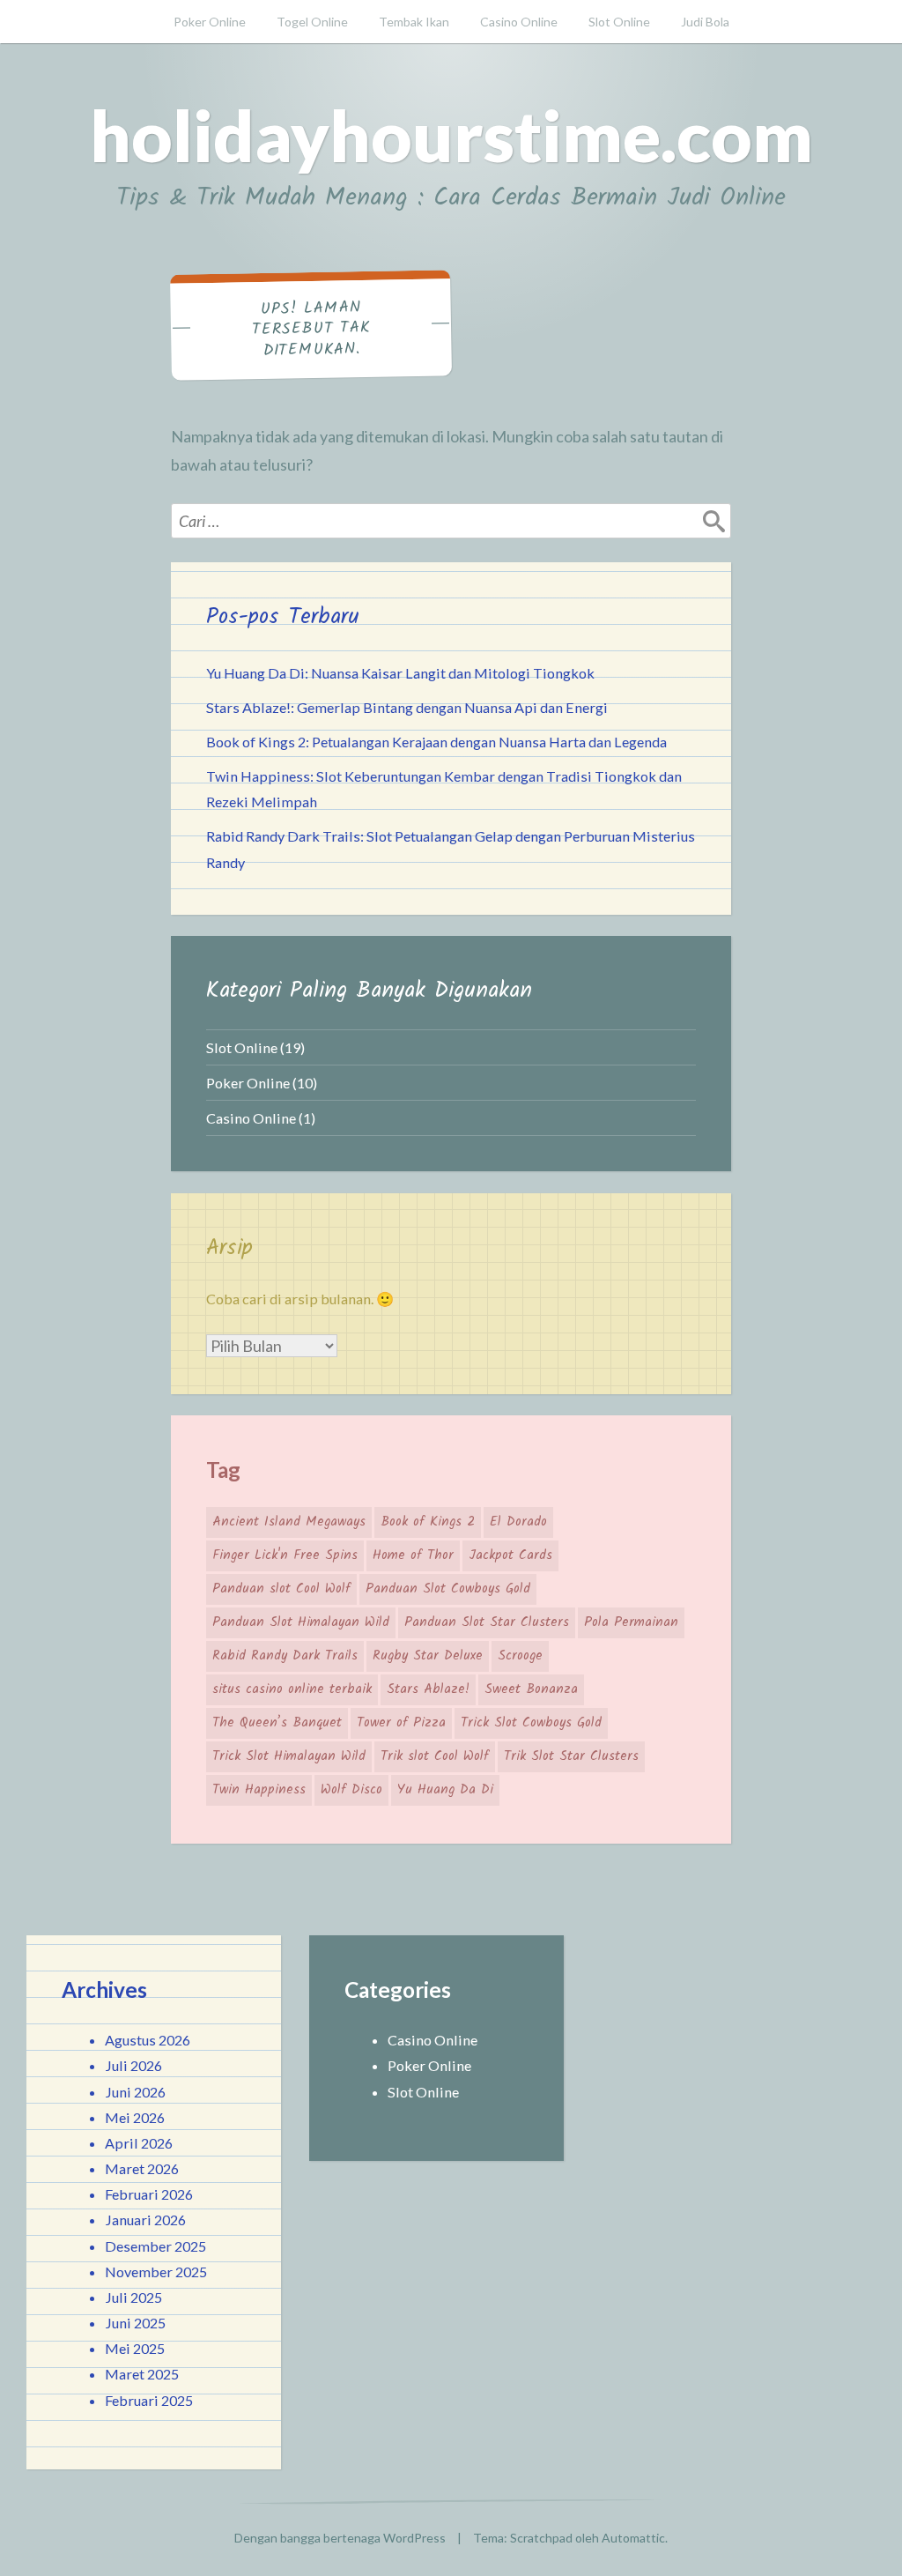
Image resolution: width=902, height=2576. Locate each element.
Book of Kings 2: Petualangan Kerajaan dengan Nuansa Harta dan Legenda (436, 742)
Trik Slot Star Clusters (571, 1756)
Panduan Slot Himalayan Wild (301, 1622)
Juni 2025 (135, 2323)
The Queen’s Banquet (277, 1723)
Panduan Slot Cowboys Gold (448, 1589)
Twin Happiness (259, 1790)
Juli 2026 (133, 2065)
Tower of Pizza (401, 1723)
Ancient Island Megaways (289, 1522)
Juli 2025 (133, 2297)
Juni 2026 (135, 2092)
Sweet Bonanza (531, 1689)
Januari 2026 (145, 2220)
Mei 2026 (135, 2117)
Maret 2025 (142, 2374)
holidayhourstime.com (451, 135)
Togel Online (312, 22)
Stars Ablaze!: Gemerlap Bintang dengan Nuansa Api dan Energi (407, 707)
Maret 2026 (142, 2168)
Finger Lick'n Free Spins (285, 1555)
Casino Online (519, 22)
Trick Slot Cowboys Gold (531, 1723)
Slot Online (619, 22)
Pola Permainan (631, 1622)
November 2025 (156, 2272)
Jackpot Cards (510, 1555)
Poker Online (210, 22)
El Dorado (518, 1522)
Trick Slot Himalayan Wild (289, 1756)
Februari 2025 (149, 2400)
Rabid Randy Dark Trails (285, 1656)
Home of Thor (413, 1555)
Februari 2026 (149, 2194)
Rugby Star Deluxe (428, 1656)
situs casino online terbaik (292, 1689)
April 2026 (139, 2143)
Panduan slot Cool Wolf (281, 1589)
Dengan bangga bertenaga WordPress (340, 2538)
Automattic (633, 2538)
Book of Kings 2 (428, 1522)
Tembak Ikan (414, 22)
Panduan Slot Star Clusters (487, 1622)
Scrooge (520, 1656)
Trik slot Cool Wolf (435, 1756)
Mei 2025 (135, 2348)
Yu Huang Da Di (445, 1790)
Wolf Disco (351, 1790)
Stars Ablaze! (428, 1689)
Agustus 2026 (148, 2040)
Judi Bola (705, 22)
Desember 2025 (155, 2246)
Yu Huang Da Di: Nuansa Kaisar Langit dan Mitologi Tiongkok (400, 673)
